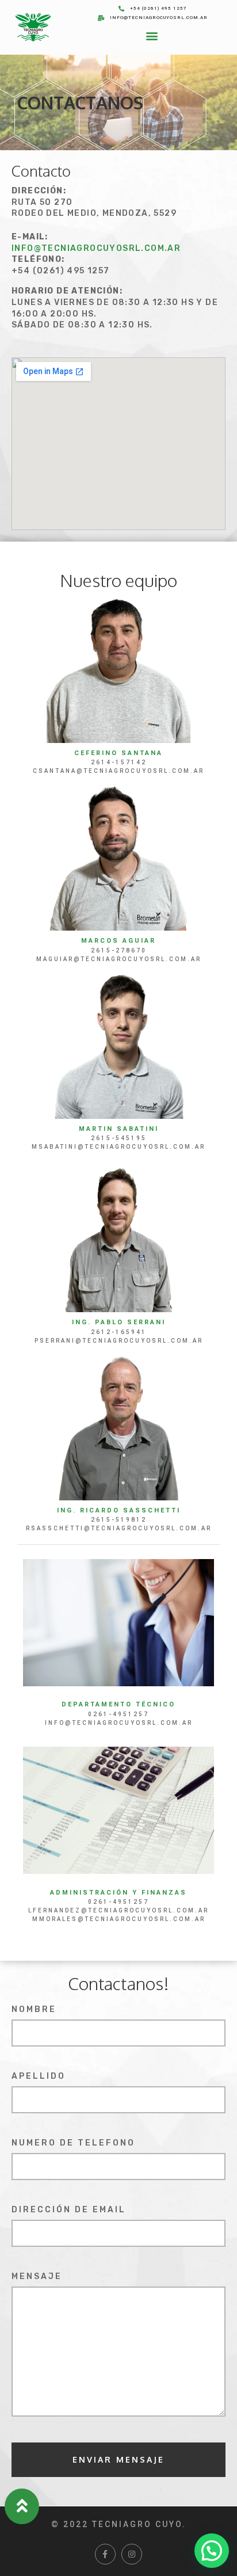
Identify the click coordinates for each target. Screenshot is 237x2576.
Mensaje (37, 2277)
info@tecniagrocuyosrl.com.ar (96, 248)
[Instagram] (132, 2554)
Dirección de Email (69, 2210)
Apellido (39, 2077)
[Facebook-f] (105, 2554)
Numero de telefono (73, 2144)
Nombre (34, 2010)
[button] (152, 35)
